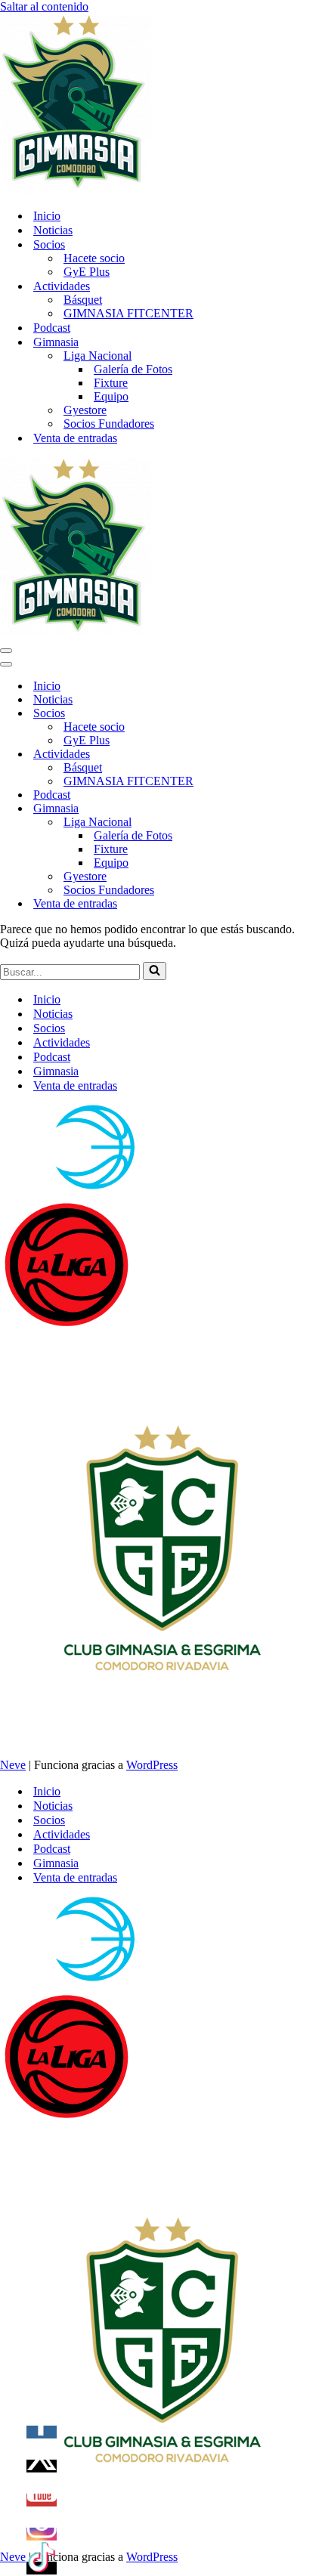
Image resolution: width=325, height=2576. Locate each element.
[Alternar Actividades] (265, 755)
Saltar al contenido (44, 6)
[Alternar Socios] (265, 714)
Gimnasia (56, 1071)
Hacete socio (94, 258)
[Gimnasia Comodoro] (76, 189)
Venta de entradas (75, 438)
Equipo (111, 396)
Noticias (53, 230)
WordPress (152, 1765)
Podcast (52, 328)
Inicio (47, 216)
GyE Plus (87, 272)
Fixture (111, 383)
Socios (49, 1028)
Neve (13, 1765)
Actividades (62, 1042)
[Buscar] (155, 971)
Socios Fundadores (109, 424)
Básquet (83, 300)
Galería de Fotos (133, 369)
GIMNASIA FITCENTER (128, 313)
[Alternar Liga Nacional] (265, 823)
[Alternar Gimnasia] (265, 809)
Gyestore (85, 410)
